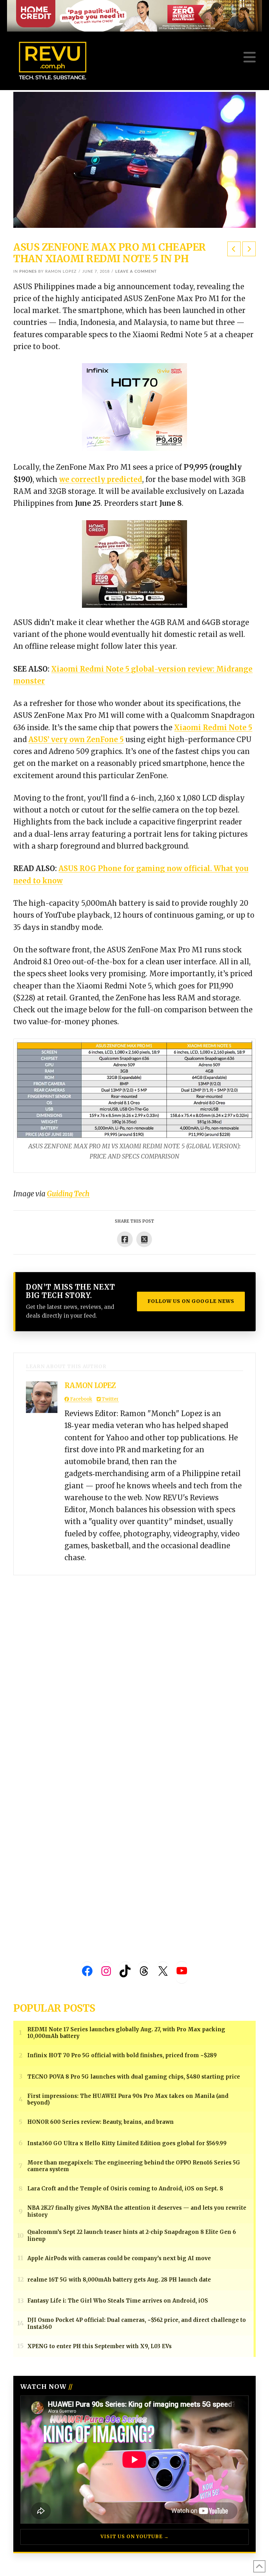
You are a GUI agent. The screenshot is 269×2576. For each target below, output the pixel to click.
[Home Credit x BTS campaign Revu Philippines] (134, 15)
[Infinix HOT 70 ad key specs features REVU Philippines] (134, 406)
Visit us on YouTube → (135, 2537)
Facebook (81, 1399)
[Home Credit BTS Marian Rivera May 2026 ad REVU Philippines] (134, 563)
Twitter (110, 1399)
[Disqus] (134, 1663)
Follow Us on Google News (191, 1301)
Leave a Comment (136, 271)
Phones (28, 271)
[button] (250, 57)
